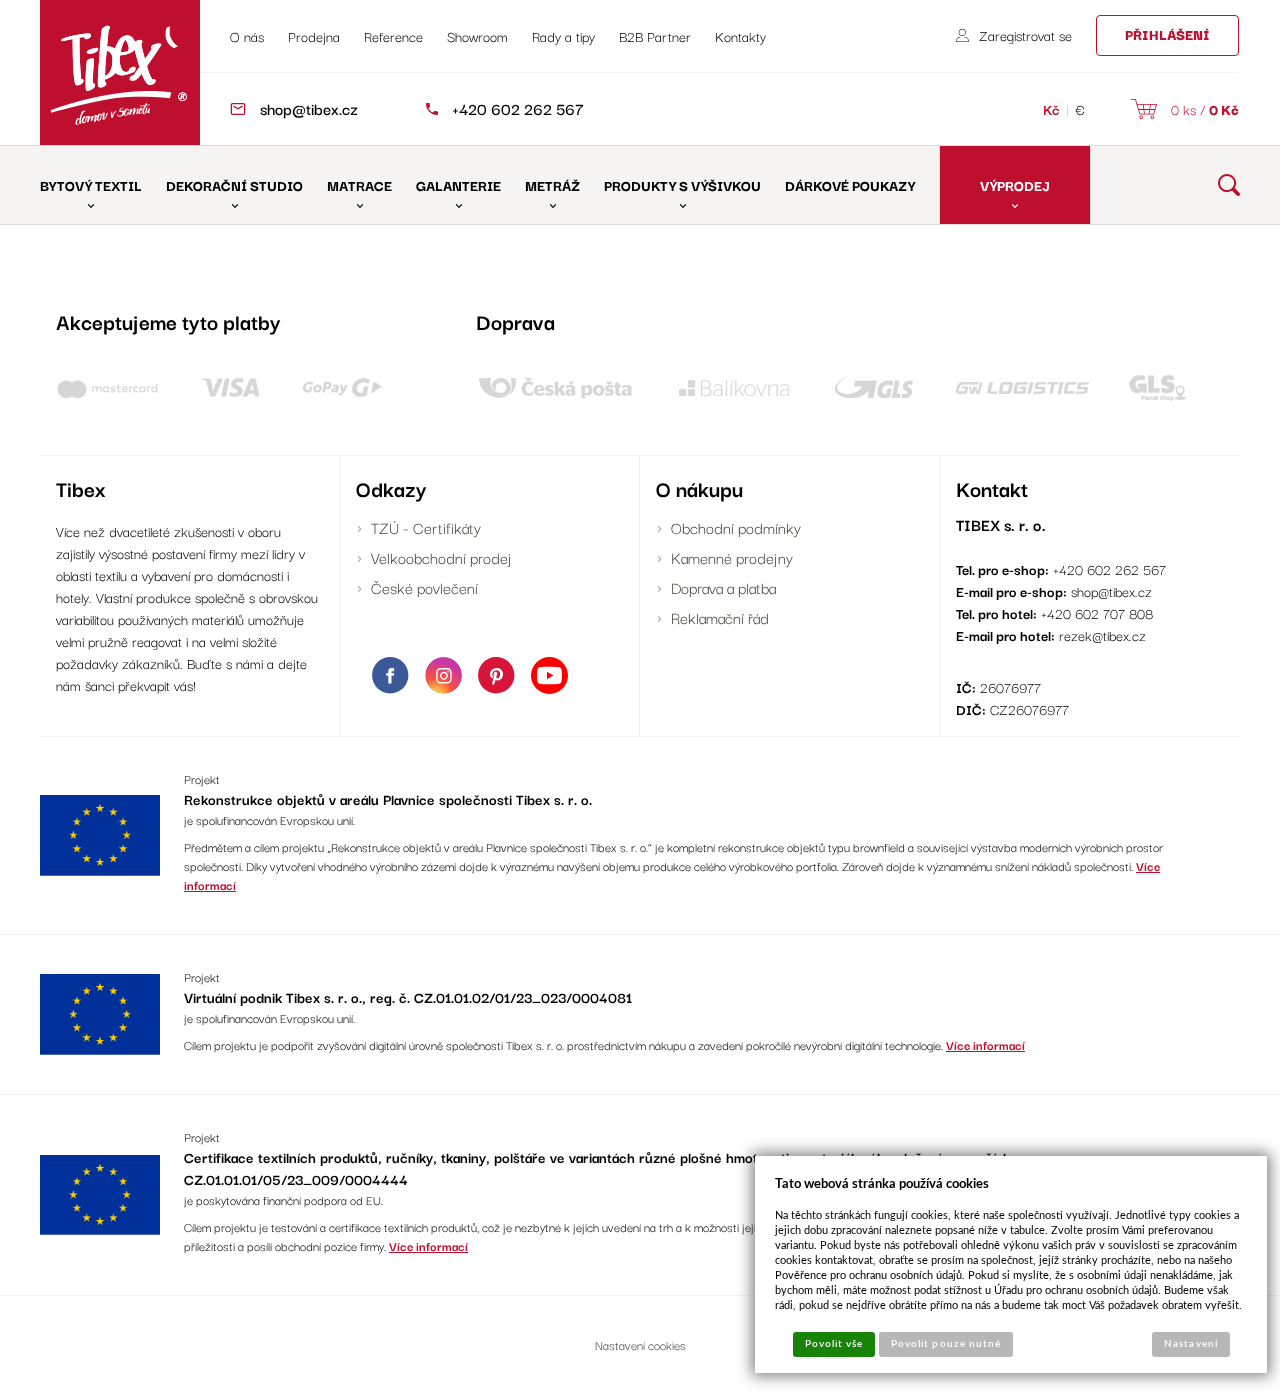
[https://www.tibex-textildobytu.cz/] (120, 72)
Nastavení (1190, 1344)
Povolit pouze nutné (946, 1344)
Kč (1051, 109)
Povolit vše (834, 1344)
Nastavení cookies (640, 1344)
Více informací (985, 1044)
